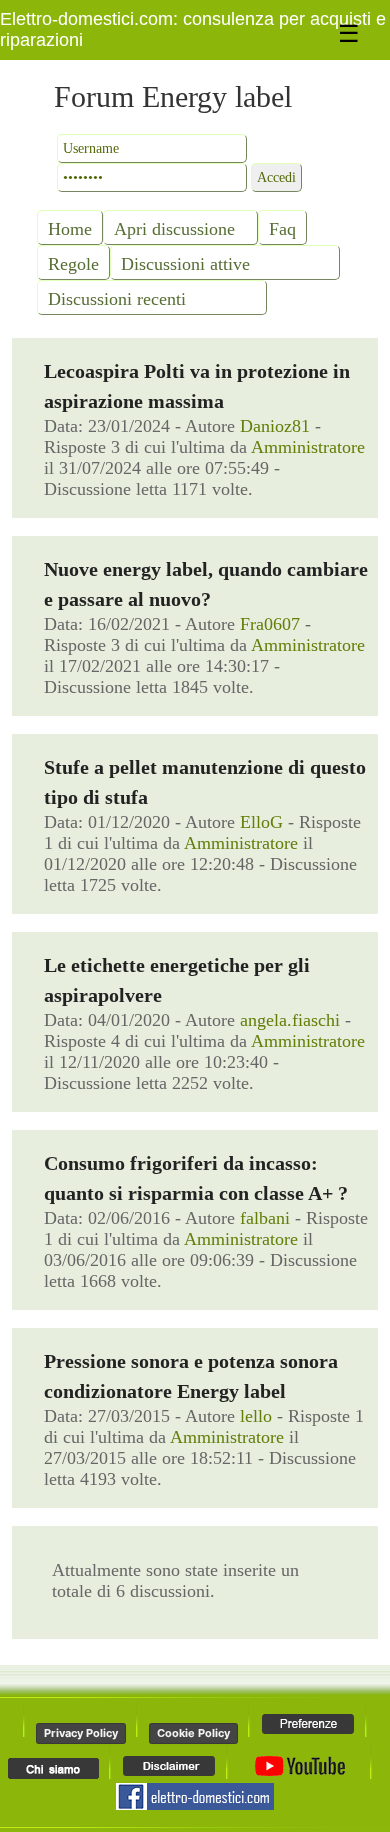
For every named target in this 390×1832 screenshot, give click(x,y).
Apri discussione (174, 229)
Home (70, 229)
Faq (282, 229)
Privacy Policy (81, 1733)
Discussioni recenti (117, 299)
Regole (73, 264)
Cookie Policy (193, 1733)
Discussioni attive (185, 264)
